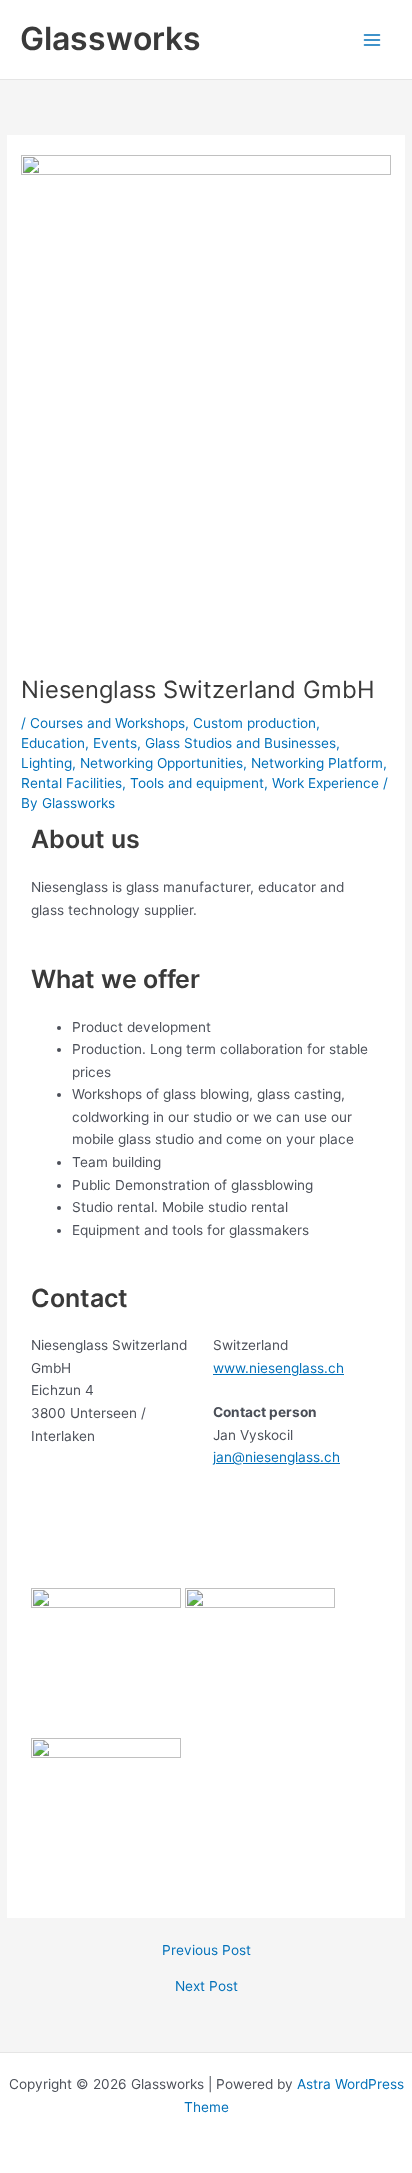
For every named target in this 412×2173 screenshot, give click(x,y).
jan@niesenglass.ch (276, 1457)
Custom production (254, 723)
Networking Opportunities (161, 763)
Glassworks (110, 38)
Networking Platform (317, 763)
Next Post (206, 1987)
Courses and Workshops (107, 723)
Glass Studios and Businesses (240, 743)
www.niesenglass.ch (278, 1368)
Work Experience (325, 783)
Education (53, 743)
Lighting (46, 763)
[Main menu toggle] (372, 39)
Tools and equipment (197, 783)
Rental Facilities (71, 783)
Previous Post (206, 1951)
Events (115, 743)
